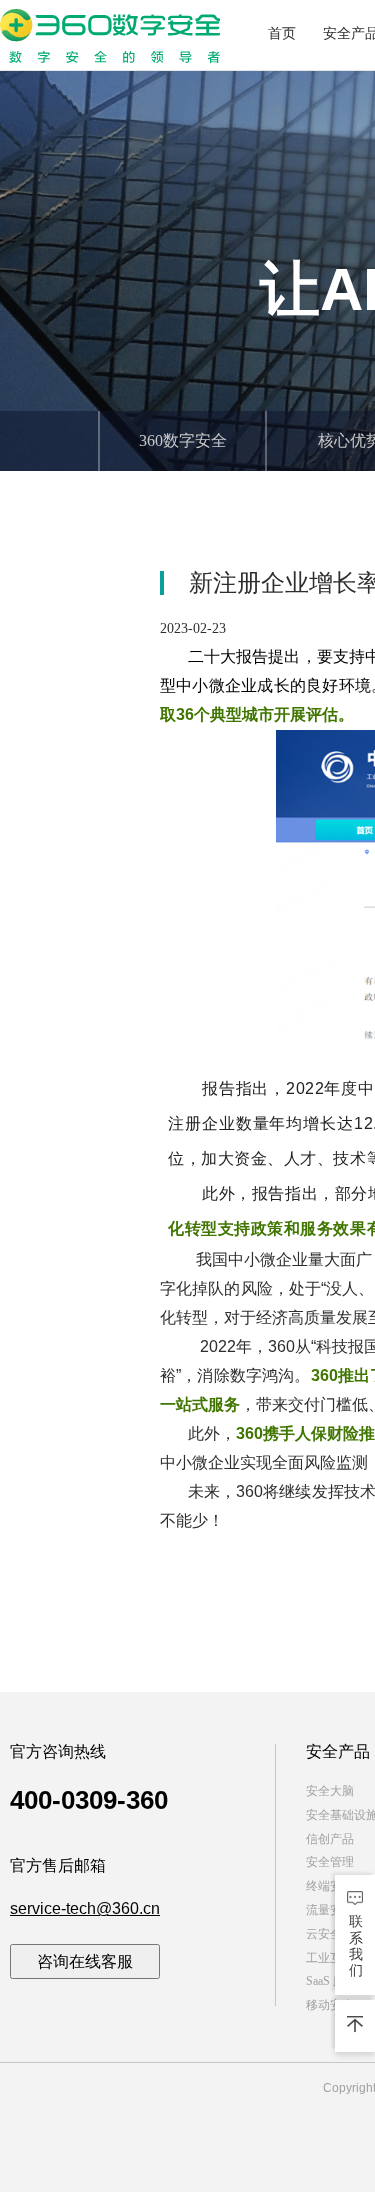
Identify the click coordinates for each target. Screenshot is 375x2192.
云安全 (324, 1934)
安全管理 (330, 1862)
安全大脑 (330, 1791)
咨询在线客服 (85, 1961)
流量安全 (330, 1910)
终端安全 (330, 1886)
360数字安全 (183, 440)
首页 (282, 33)
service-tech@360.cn (85, 1908)
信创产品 (330, 1839)
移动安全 (330, 2005)
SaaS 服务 (331, 1981)
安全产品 (338, 1751)
